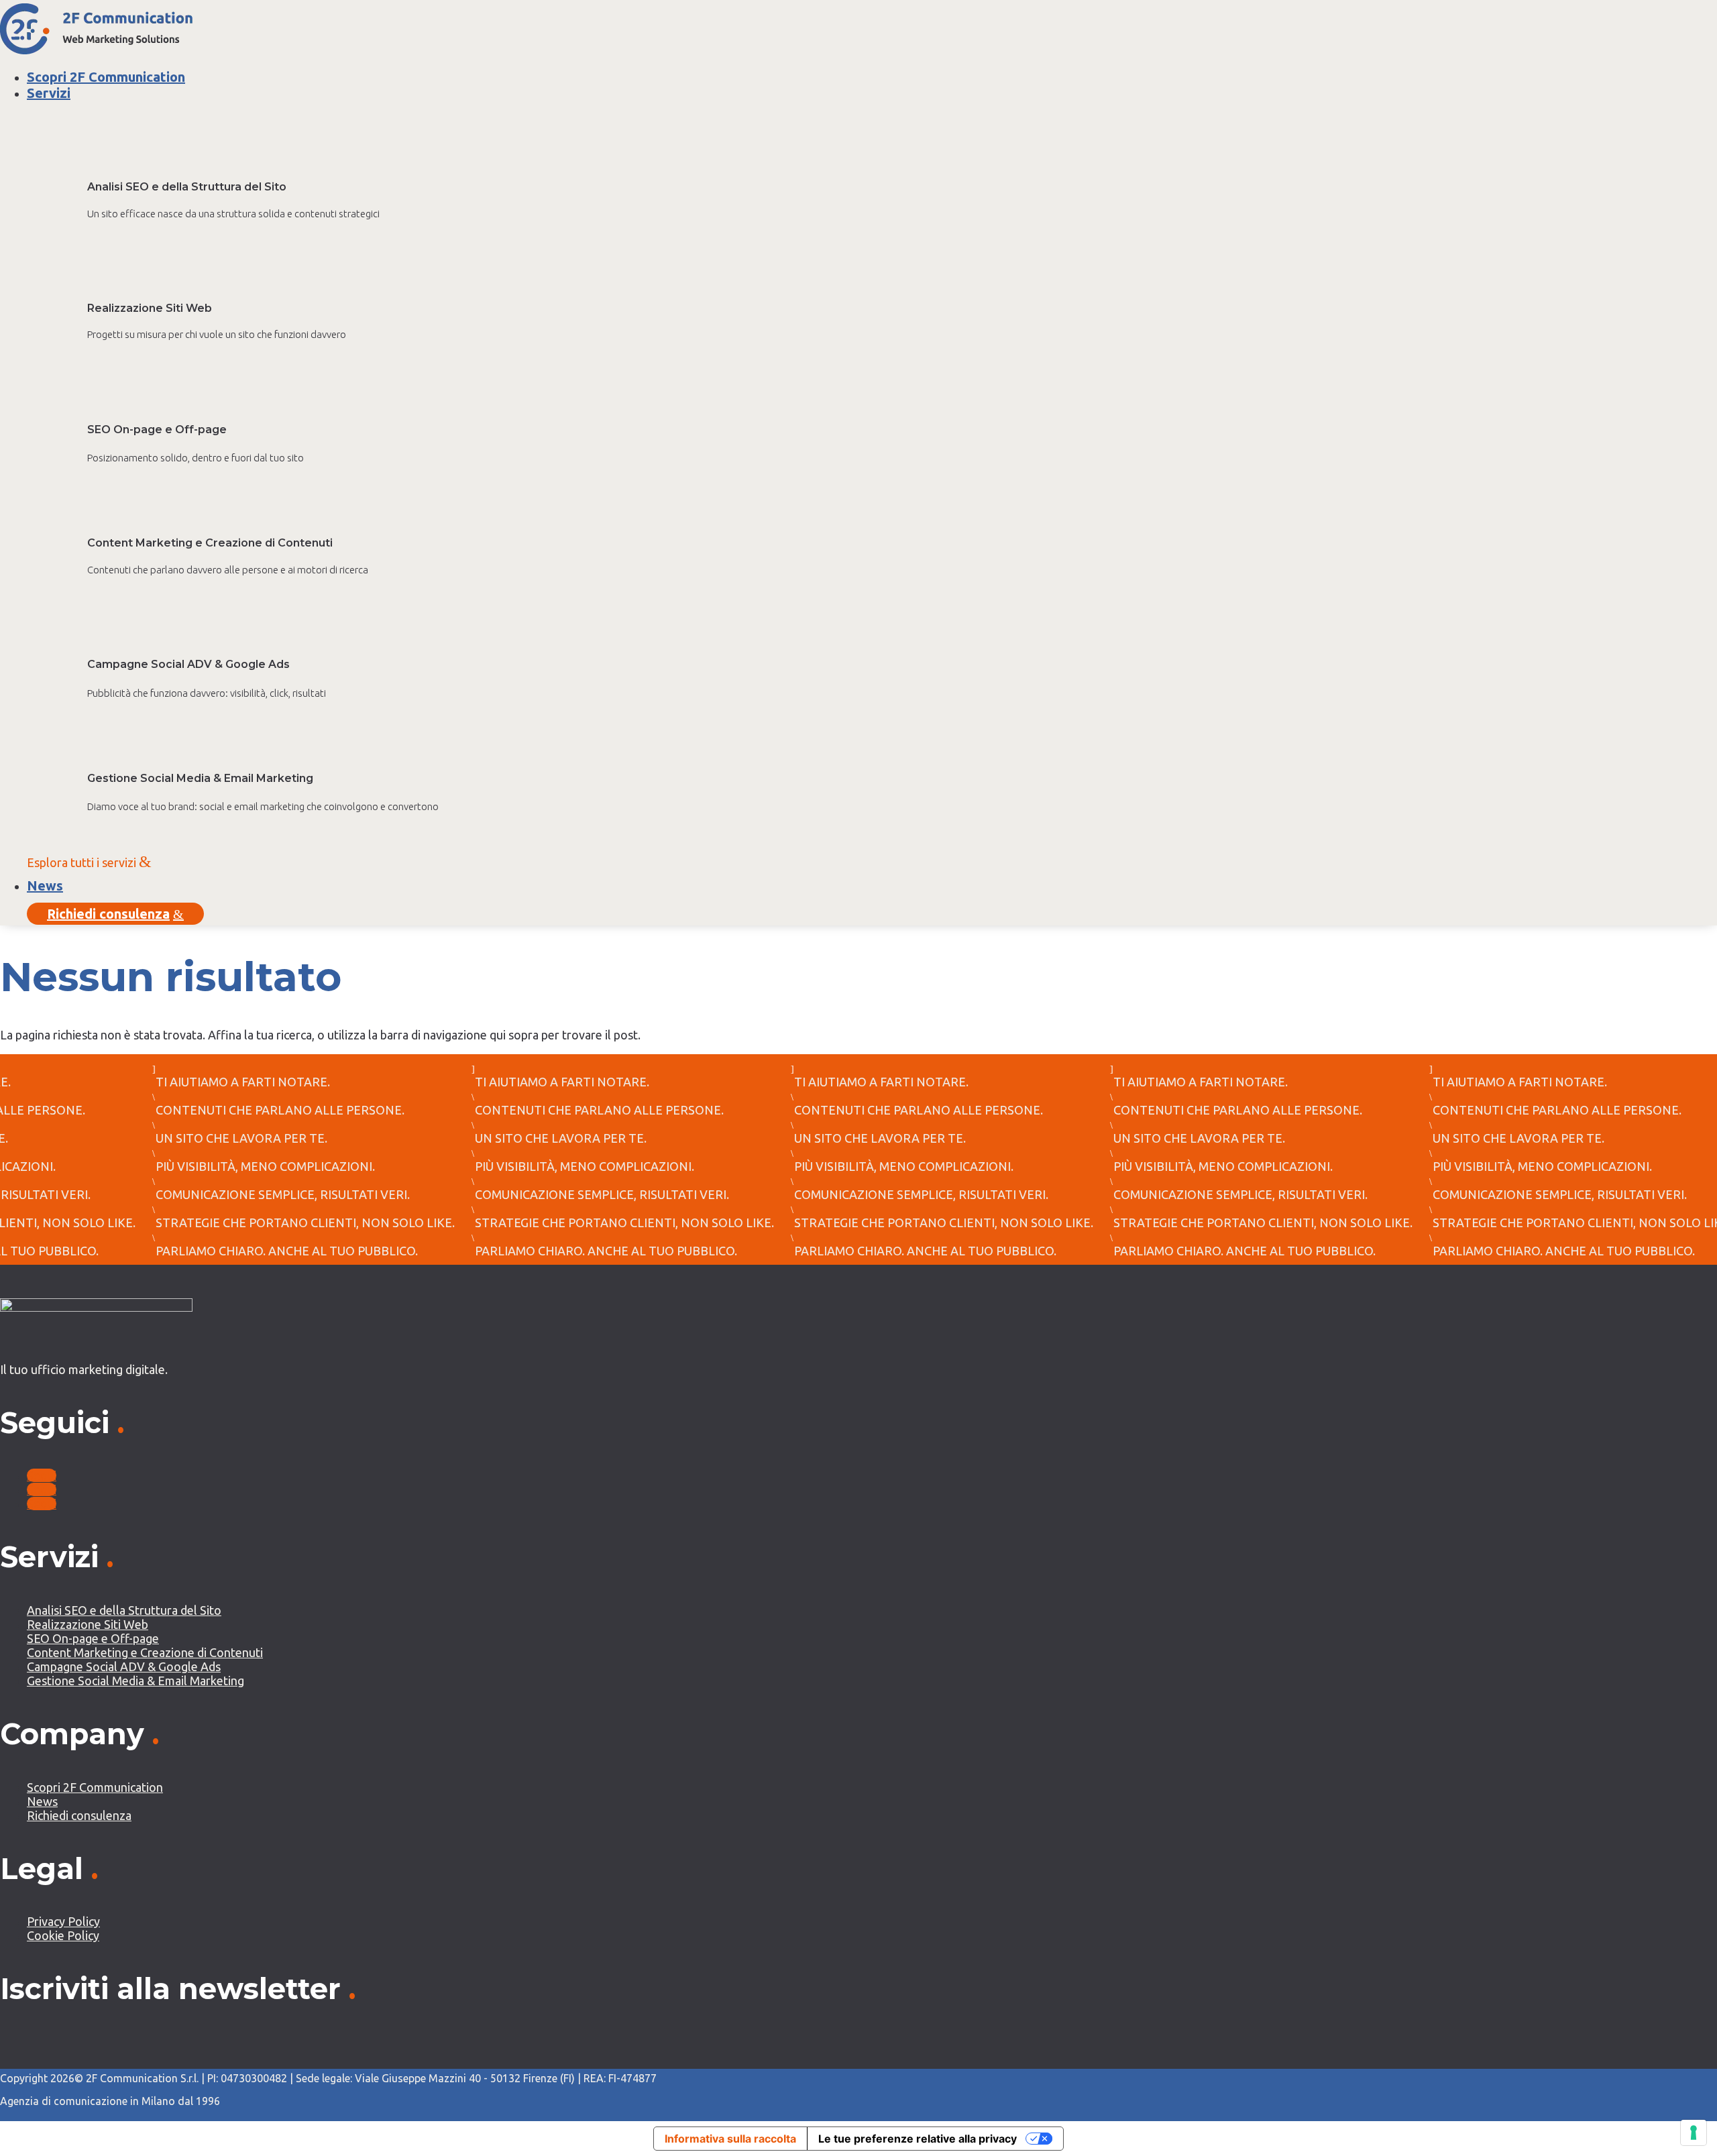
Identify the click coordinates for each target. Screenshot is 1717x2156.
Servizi (49, 93)
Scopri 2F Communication (106, 77)
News (45, 886)
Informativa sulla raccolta (730, 2139)
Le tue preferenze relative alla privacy (918, 2139)
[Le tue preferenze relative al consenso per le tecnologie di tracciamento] (1694, 2133)
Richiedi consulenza (115, 914)
